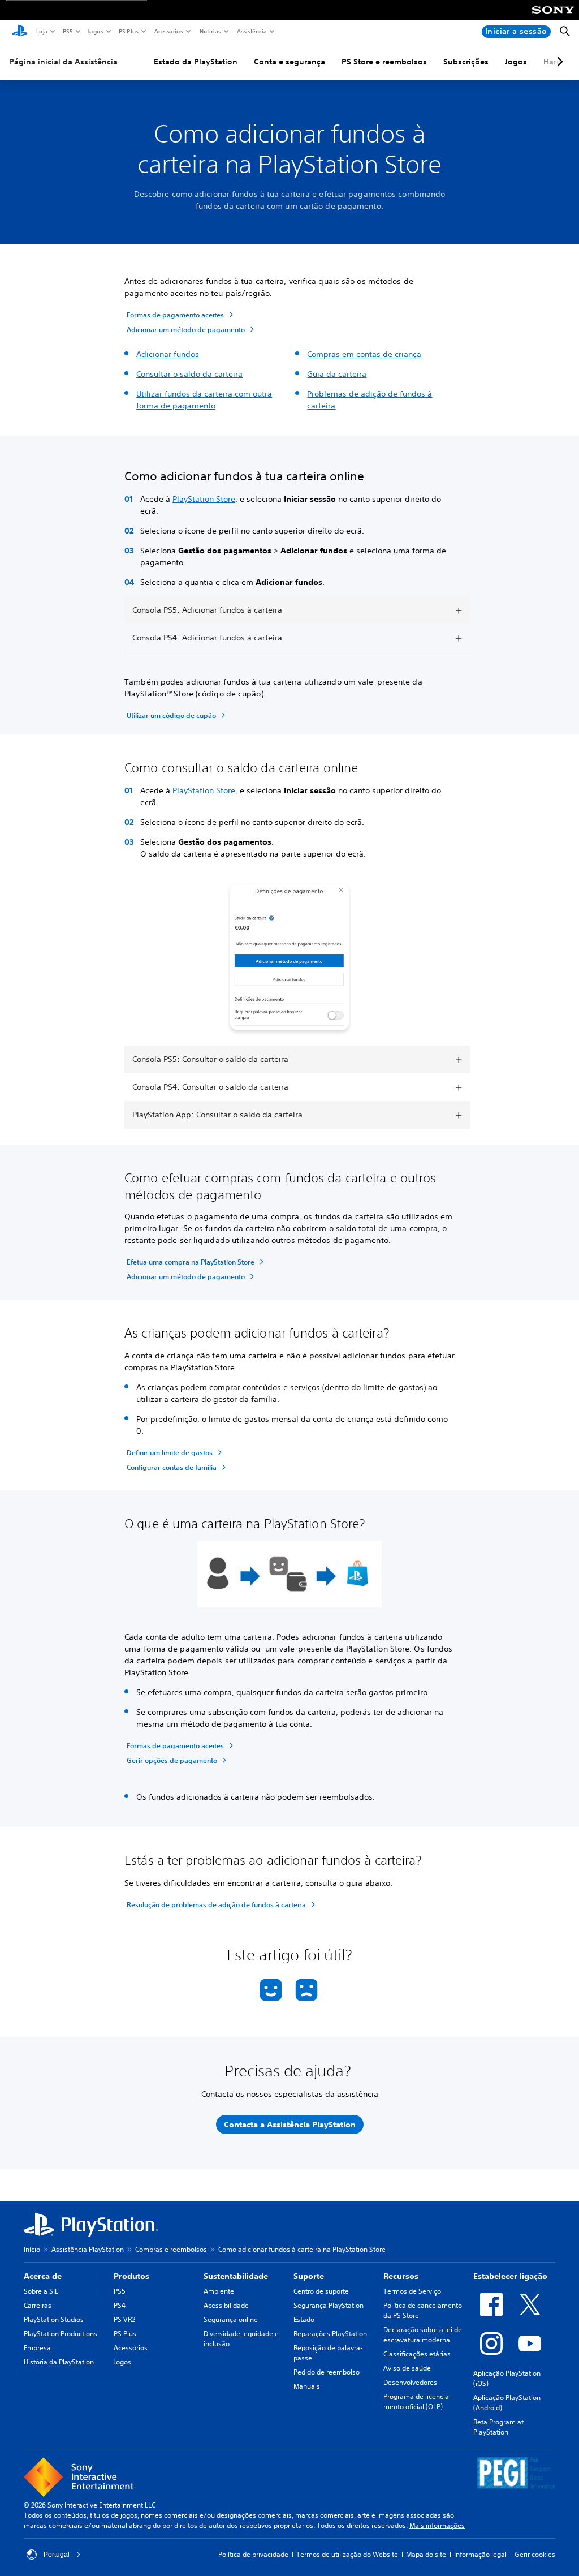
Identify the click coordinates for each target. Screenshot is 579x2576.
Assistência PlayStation (88, 2249)
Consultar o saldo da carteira (189, 374)
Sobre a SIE (41, 2291)
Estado (304, 2319)
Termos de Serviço (412, 2291)
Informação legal (480, 2554)
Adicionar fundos (168, 354)
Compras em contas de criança (364, 354)
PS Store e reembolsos (384, 62)
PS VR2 (124, 2319)
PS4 (120, 2305)
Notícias (210, 31)
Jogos (95, 31)
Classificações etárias (417, 2354)
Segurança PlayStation (329, 2305)
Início (32, 2249)
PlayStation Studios (54, 2319)
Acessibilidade (226, 2305)
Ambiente (219, 2291)
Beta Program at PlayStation (498, 2427)
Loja (41, 31)
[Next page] (558, 62)
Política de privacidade (253, 2554)
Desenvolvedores (410, 2382)
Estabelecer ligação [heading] (510, 2276)
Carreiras (38, 2305)
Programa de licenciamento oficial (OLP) (418, 2401)
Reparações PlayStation (330, 2334)
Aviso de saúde (407, 2368)
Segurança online (231, 2319)
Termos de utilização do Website (347, 2554)
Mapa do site (426, 2554)
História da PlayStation (59, 2362)
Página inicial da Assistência (63, 62)
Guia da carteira (337, 374)
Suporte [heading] (309, 2276)
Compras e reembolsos (171, 2249)
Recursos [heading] (401, 2276)
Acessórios (168, 31)
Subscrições (466, 62)
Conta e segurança (289, 62)
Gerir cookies (535, 2554)
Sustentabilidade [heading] (236, 2276)
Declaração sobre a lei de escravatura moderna (423, 2335)
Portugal (57, 2555)
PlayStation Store (204, 499)
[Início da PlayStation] (20, 32)
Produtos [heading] (131, 2276)
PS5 (67, 31)
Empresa (37, 2348)
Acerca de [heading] (43, 2276)
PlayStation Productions (61, 2334)
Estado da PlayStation (196, 62)
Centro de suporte (321, 2291)
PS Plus (128, 31)
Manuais (307, 2386)
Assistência (251, 31)
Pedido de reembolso (327, 2372)
